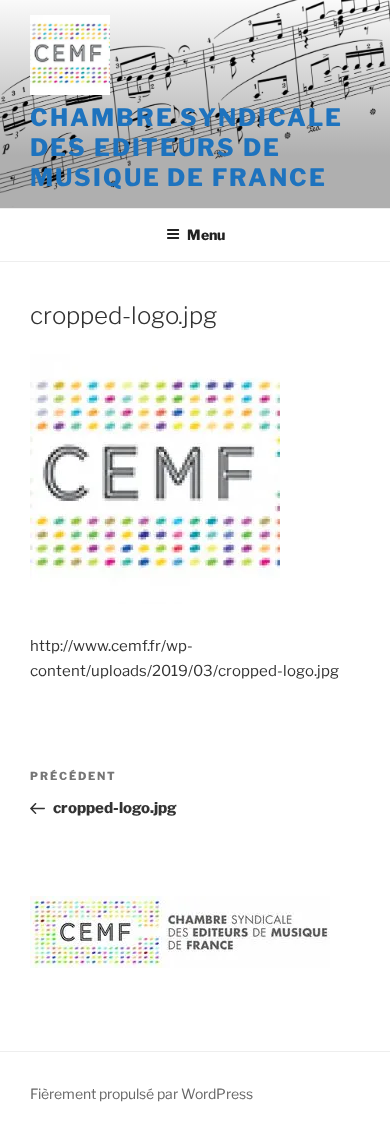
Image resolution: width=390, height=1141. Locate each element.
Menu (206, 234)
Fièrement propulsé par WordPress (141, 1093)
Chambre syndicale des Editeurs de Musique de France (186, 147)
